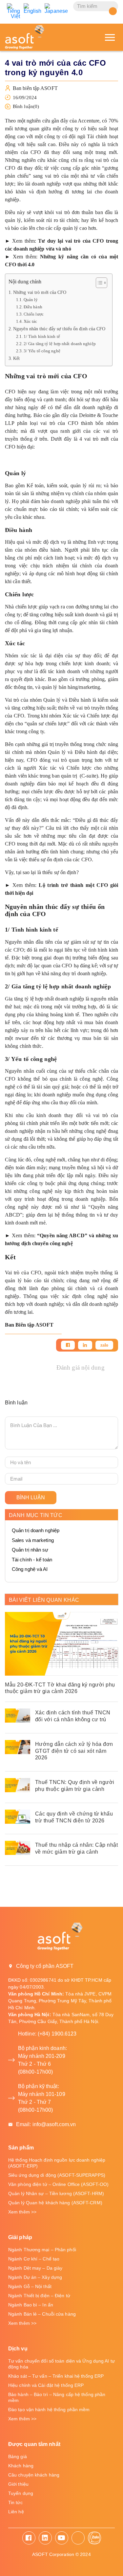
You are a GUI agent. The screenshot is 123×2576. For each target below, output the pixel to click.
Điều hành (33, 307)
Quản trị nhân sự (30, 1550)
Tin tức (15, 2502)
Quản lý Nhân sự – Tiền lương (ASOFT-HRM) (56, 2193)
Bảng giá (18, 2456)
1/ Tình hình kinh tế (42, 336)
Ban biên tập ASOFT (35, 88)
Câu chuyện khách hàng (34, 2475)
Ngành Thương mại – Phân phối (42, 2250)
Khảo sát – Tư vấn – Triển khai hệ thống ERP (56, 2376)
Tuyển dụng (21, 2493)
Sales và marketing (33, 1540)
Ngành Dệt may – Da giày (35, 2268)
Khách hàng (21, 2466)
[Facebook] (68, 1345)
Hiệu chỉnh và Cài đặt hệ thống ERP (46, 2385)
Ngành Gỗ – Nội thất (30, 2286)
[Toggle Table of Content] (98, 283)
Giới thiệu (18, 2484)
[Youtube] (62, 2538)
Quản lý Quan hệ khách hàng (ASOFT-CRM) (55, 2203)
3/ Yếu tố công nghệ (42, 351)
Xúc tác (31, 321)
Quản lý (31, 300)
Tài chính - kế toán (32, 1560)
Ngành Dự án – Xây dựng (35, 2277)
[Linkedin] (85, 1345)
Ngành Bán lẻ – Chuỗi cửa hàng (42, 2314)
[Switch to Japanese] (56, 9)
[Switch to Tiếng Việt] (14, 11)
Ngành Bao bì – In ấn (31, 2305)
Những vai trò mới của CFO (40, 292)
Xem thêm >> (22, 2212)
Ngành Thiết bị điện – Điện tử (39, 2296)
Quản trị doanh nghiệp (36, 1530)
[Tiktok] (78, 2538)
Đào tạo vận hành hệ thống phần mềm (49, 2410)
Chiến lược (34, 314)
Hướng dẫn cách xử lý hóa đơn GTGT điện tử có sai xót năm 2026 (74, 1751)
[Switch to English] (33, 9)
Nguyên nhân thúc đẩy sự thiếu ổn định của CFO (59, 329)
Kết (16, 358)
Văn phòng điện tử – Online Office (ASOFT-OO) (58, 2184)
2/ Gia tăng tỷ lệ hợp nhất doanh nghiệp (60, 344)
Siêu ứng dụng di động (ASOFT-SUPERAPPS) (57, 2175)
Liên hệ (16, 2512)
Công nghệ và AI (30, 1569)
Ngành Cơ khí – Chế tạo (34, 2259)
